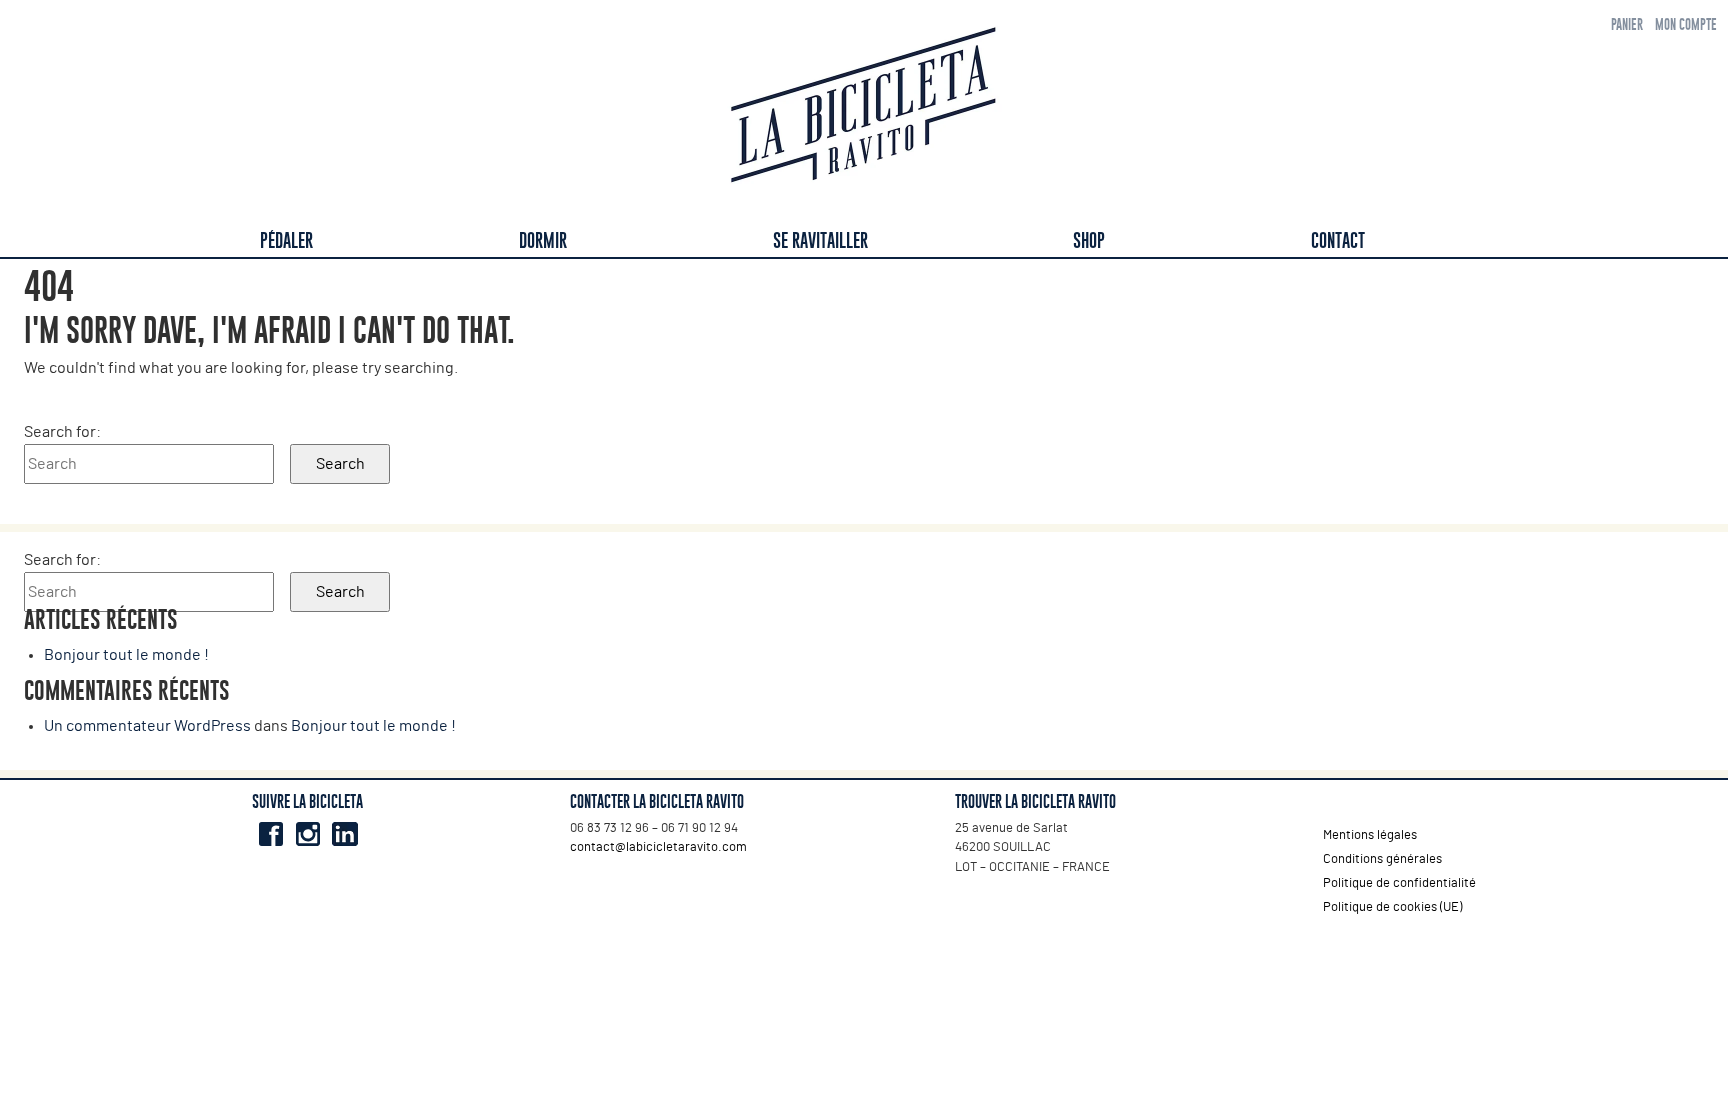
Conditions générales (1382, 859)
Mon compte (1686, 24)
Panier (1627, 24)
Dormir (543, 240)
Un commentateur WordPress (147, 726)
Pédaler (286, 240)
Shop (1089, 240)
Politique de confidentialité (1399, 883)
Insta (307, 834)
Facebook (270, 834)
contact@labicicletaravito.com (658, 847)
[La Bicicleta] (864, 108)
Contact (1338, 240)
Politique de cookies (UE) (1392, 907)
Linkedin (344, 834)
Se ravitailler (820, 240)
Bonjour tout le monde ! (126, 655)
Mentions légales (1370, 835)
